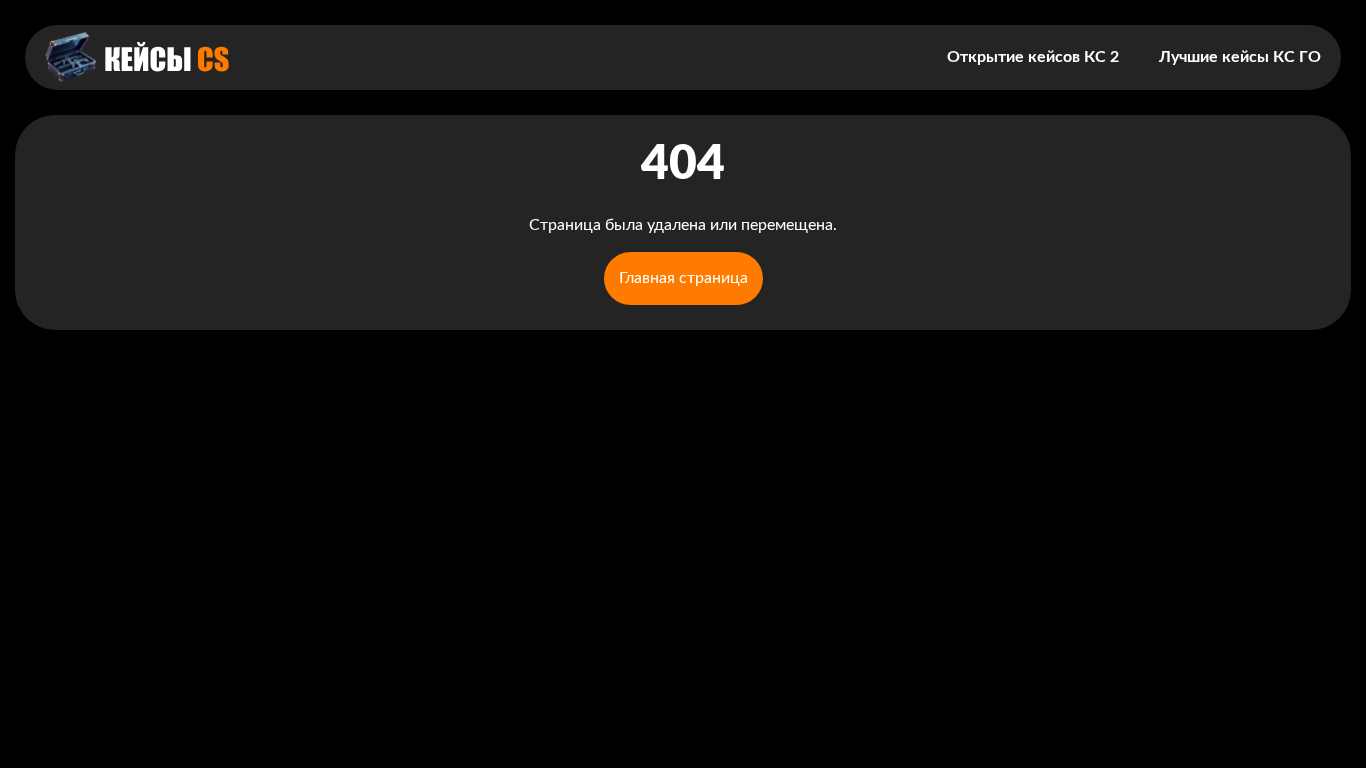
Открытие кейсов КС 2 (1033, 57)
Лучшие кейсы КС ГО (1240, 57)
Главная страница (683, 278)
